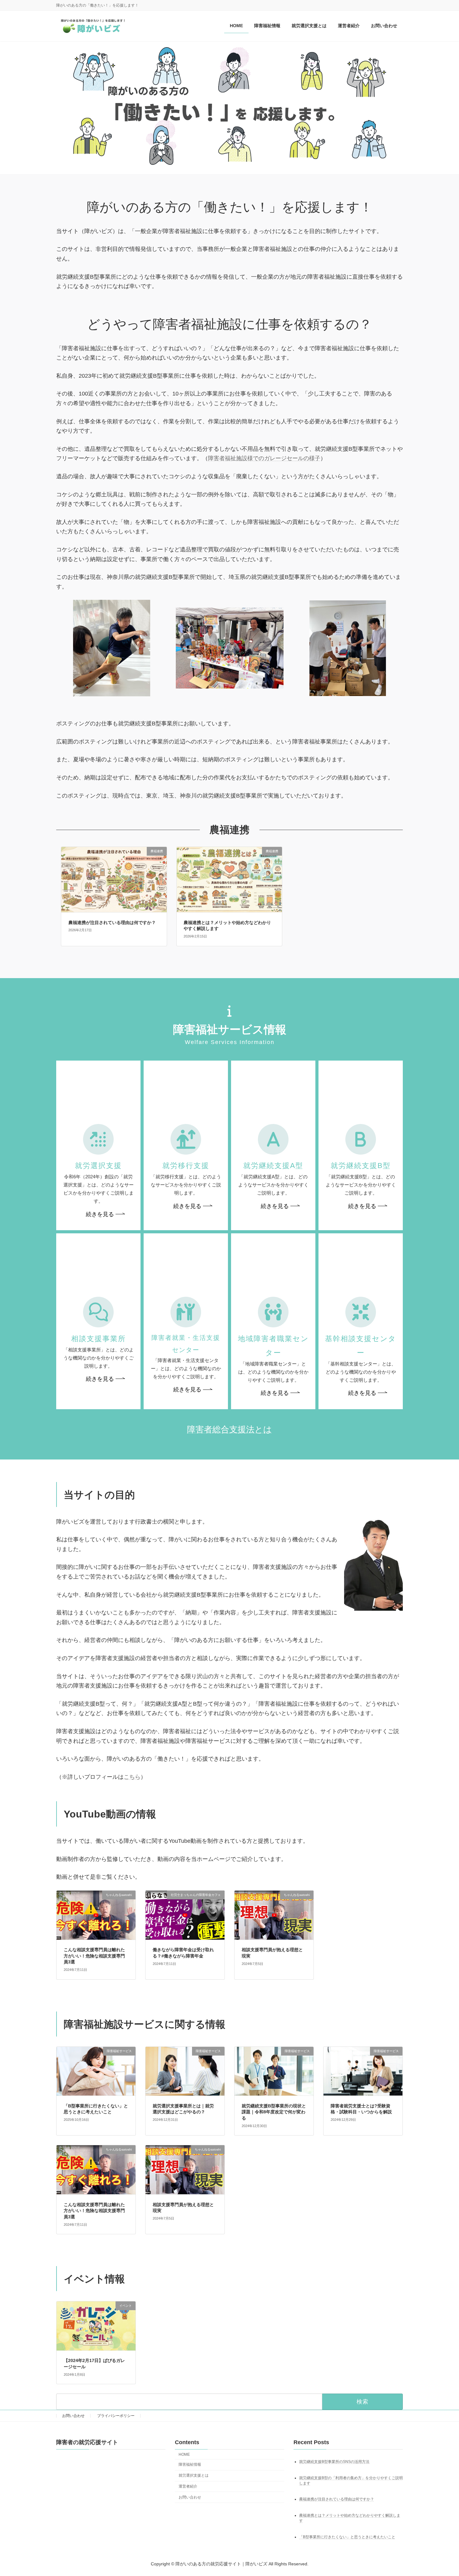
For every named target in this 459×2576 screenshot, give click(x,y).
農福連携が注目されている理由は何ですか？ (112, 922)
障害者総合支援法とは (230, 1430)
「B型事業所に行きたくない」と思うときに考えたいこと (347, 2537)
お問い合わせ (73, 2416)
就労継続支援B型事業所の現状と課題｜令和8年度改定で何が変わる (274, 2112)
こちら (132, 1777)
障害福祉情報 (190, 2464)
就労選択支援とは (194, 2475)
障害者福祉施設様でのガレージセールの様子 (264, 458)
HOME (184, 2454)
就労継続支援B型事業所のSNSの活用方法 (334, 2462)
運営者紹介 (188, 2486)
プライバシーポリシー (116, 2416)
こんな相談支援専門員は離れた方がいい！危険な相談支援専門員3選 (94, 1956)
